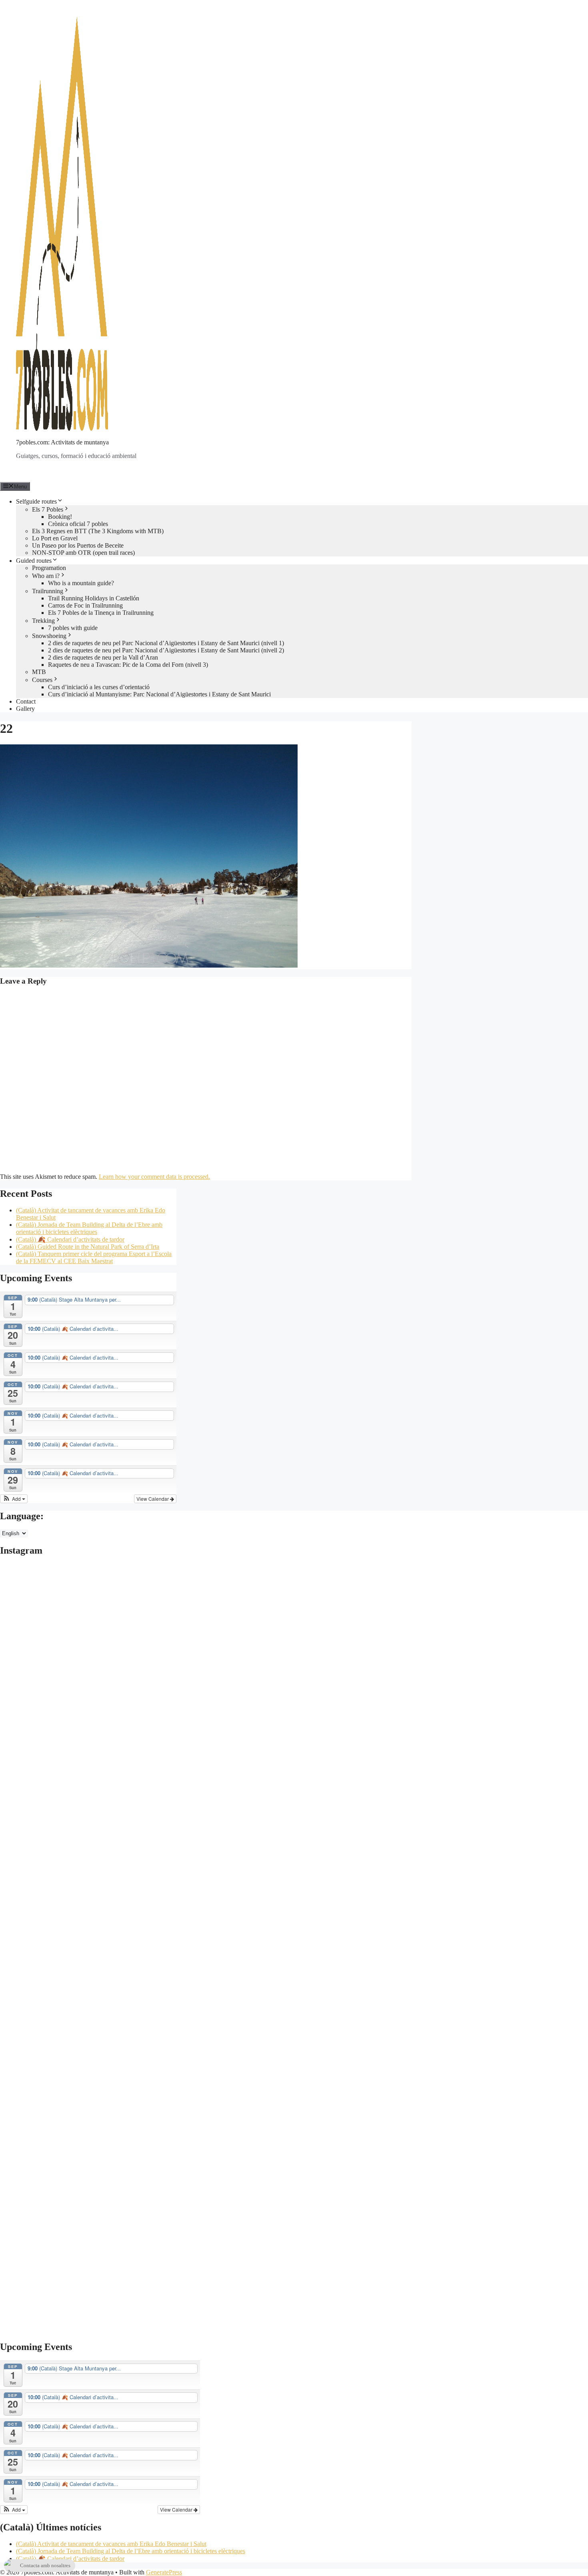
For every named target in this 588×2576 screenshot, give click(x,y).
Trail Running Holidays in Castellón (94, 598)
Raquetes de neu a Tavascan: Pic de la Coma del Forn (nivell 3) (128, 665)
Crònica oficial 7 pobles (78, 524)
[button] (14, 1499)
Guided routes (34, 561)
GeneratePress (164, 2572)
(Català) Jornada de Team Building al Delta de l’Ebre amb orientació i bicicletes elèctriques (89, 1228)
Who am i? (46, 576)
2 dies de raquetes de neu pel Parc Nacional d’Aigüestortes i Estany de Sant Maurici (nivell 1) (166, 643)
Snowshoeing (49, 636)
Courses (42, 680)
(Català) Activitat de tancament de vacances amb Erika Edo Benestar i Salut (111, 2544)
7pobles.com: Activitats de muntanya (62, 442)
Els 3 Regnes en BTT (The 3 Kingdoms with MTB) (98, 531)
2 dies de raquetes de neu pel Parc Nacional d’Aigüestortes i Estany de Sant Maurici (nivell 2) (166, 650)
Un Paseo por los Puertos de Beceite (78, 545)
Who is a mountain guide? (81, 583)
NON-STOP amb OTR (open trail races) (83, 553)
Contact (26, 701)
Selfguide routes (36, 501)
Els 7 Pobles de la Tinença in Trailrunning (101, 613)
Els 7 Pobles (48, 509)
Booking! (60, 517)
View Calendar (153, 1499)
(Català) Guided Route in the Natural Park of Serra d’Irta (88, 1247)
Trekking (43, 621)
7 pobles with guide (73, 628)
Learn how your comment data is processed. (154, 1177)
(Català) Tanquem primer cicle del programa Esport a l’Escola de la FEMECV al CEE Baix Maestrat (94, 1257)
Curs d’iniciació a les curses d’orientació (99, 687)
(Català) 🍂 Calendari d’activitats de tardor (70, 1239)
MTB (39, 672)
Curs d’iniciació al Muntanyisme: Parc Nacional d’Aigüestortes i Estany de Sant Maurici (159, 694)
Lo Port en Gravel (55, 538)
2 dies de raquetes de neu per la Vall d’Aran (103, 657)
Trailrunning (48, 591)
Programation (49, 568)
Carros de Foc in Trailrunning (85, 605)
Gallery (25, 709)
